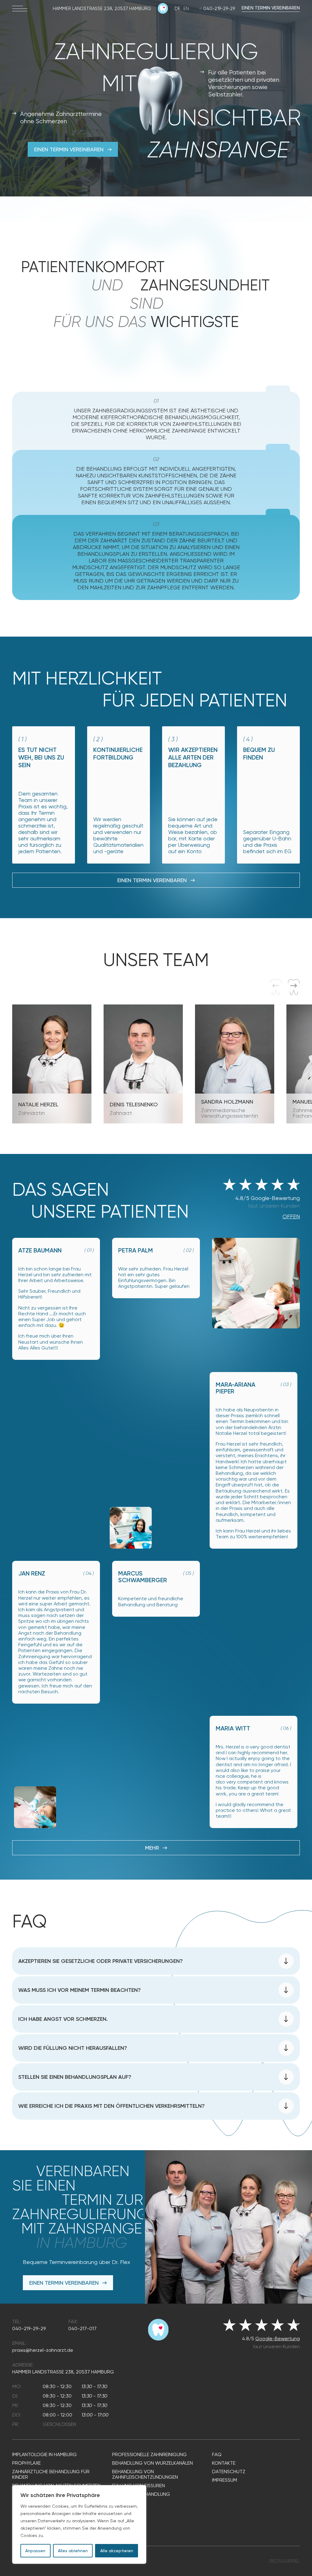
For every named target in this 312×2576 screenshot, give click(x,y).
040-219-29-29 (219, 9)
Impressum (225, 2480)
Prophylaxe (27, 2463)
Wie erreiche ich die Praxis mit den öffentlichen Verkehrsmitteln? (112, 2106)
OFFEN (291, 1216)
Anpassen (35, 2551)
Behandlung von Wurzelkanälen (152, 2463)
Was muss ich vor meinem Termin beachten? (80, 1990)
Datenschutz (229, 2472)
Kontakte (224, 2463)
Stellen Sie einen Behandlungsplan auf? (75, 2077)
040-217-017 (82, 2328)
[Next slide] (294, 987)
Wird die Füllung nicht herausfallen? (73, 2048)
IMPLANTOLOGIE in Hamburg (44, 2455)
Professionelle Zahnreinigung (149, 2455)
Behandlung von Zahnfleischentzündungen (145, 2474)
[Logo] (163, 12)
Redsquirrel (285, 2561)
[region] (79, 2524)
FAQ (217, 2455)
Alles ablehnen (73, 2551)
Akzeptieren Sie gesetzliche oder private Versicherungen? (101, 1961)
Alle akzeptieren (117, 2551)
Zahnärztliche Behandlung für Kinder (51, 2474)
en (186, 9)
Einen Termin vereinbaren (271, 8)
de (177, 9)
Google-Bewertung (278, 2339)
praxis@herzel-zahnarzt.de (43, 2350)
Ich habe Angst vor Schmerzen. (63, 2019)
